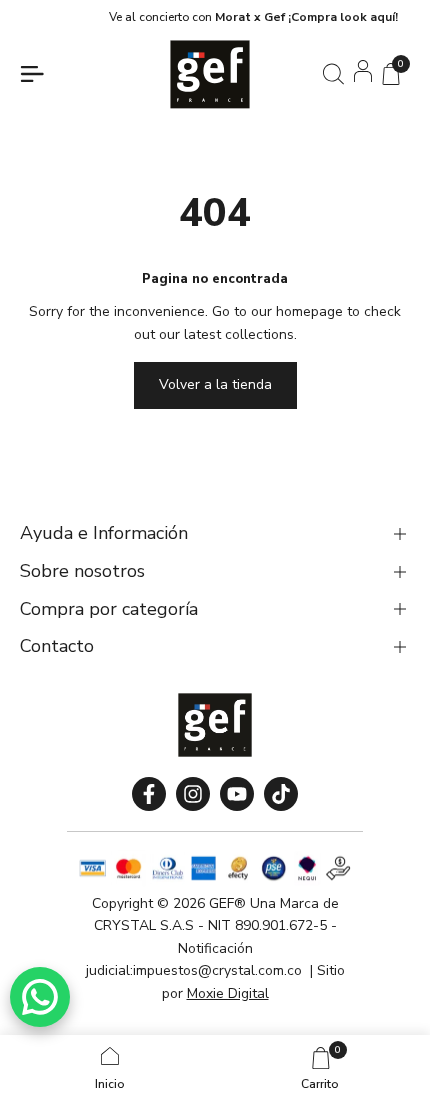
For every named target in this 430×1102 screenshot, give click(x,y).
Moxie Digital (228, 993)
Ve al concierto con (227, 17)
